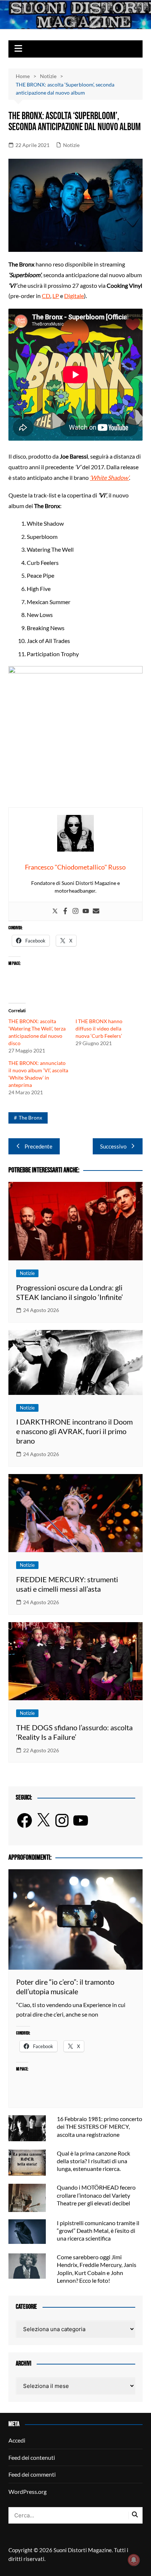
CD (46, 296)
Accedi (17, 2440)
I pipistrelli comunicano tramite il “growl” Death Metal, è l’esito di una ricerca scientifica (98, 2230)
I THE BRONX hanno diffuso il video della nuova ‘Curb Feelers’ (99, 1028)
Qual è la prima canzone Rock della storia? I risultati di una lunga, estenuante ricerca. (93, 2161)
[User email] (96, 911)
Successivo (113, 1146)
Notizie (71, 145)
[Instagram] (75, 911)
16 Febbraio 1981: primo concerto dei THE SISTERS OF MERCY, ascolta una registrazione (100, 2126)
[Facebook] (65, 911)
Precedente (38, 1146)
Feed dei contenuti (32, 2457)
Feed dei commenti (32, 2474)
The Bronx (30, 1118)
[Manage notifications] (134, 2560)
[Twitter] (55, 911)
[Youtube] (86, 911)
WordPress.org (27, 2492)
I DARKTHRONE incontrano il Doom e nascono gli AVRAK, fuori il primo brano (74, 1431)
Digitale (74, 296)
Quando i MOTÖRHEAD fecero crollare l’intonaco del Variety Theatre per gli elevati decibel (96, 2195)
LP (56, 296)
